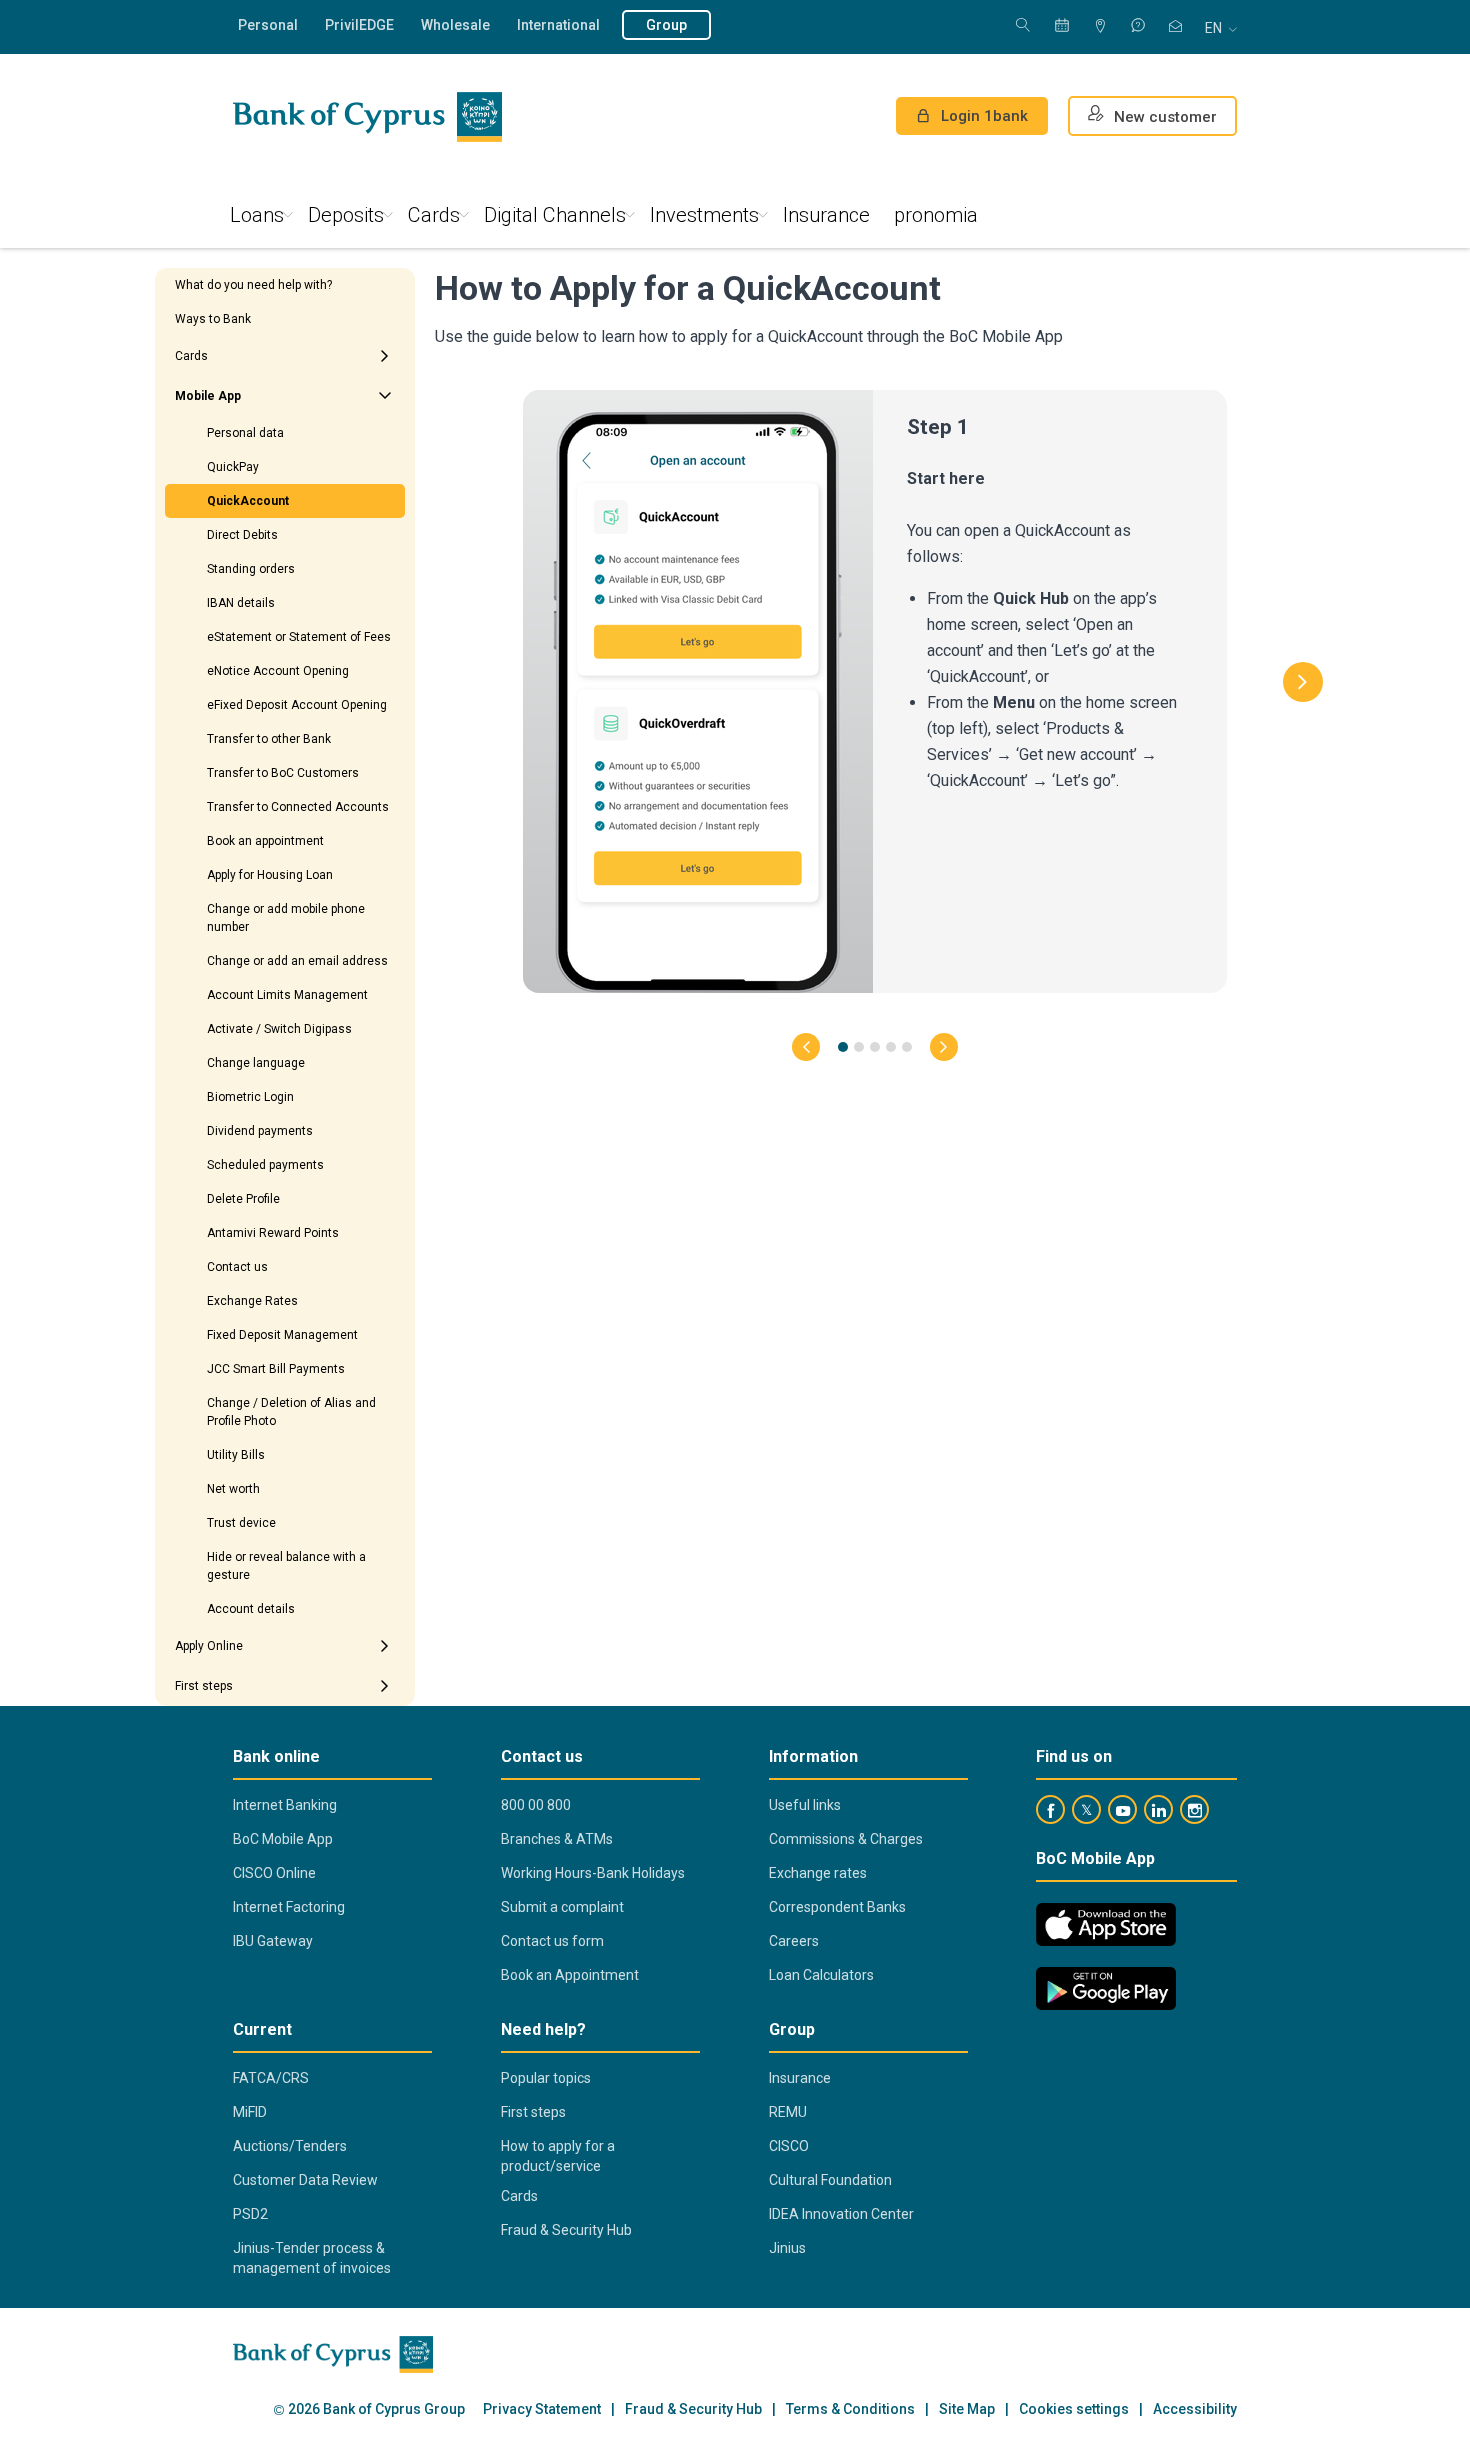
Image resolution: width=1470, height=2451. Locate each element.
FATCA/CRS (271, 2078)
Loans (257, 215)
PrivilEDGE (359, 25)
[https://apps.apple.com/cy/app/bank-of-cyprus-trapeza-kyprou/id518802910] (1106, 1924)
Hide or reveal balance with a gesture (286, 1566)
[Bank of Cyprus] (367, 117)
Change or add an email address (297, 961)
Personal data (245, 433)
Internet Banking (285, 1805)
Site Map (967, 2409)
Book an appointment (265, 841)
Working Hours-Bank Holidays (593, 1873)
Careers (794, 1941)
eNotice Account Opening (278, 671)
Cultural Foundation (830, 2180)
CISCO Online (274, 1873)
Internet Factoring (289, 1907)
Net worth (233, 1489)
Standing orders (251, 569)
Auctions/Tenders (290, 2146)
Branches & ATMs (557, 1839)
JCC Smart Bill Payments (276, 1369)
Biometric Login (250, 1097)
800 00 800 (536, 1805)
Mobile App (208, 396)
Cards (434, 215)
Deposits (346, 215)
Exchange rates (818, 1873)
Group (666, 25)
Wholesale (455, 25)
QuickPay (233, 467)
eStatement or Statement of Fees (299, 637)
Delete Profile (243, 1199)
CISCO (789, 2146)
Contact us (237, 1267)
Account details (251, 1609)
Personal (268, 25)
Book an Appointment (570, 1975)
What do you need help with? (253, 285)
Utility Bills (236, 1455)
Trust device (241, 1523)
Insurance (826, 215)
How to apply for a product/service (558, 2156)
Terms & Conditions (850, 2409)
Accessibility (1195, 2409)
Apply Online (209, 1646)
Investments (704, 215)
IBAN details (241, 603)
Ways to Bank (213, 319)
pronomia (936, 215)
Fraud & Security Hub (566, 2230)
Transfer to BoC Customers (283, 773)
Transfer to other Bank (269, 739)
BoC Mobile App (283, 1839)
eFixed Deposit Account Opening (297, 705)
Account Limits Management (287, 995)
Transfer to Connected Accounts (298, 807)
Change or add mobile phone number (286, 918)
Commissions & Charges (846, 1839)
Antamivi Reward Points (273, 1233)
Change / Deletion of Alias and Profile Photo (291, 1412)
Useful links (805, 1805)
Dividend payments (260, 1131)
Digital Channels (555, 215)
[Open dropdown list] (385, 396)
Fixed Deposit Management (282, 1335)
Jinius (787, 2248)
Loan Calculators (821, 1975)
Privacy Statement (542, 2409)
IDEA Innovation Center (841, 2214)
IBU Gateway (273, 1941)
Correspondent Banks (837, 1907)
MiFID (250, 2112)
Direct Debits (242, 535)
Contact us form (552, 1941)
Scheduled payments (265, 1165)
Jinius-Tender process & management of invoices (312, 2258)
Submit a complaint (562, 1907)
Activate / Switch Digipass (279, 1029)
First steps (204, 1686)
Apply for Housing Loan (270, 875)
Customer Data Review (305, 2180)
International (558, 25)
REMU (788, 2112)
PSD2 (250, 2214)
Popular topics (546, 2078)
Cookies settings (1074, 2409)
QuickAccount (248, 501)
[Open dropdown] (385, 356)
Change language (256, 1063)
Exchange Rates (252, 1301)
